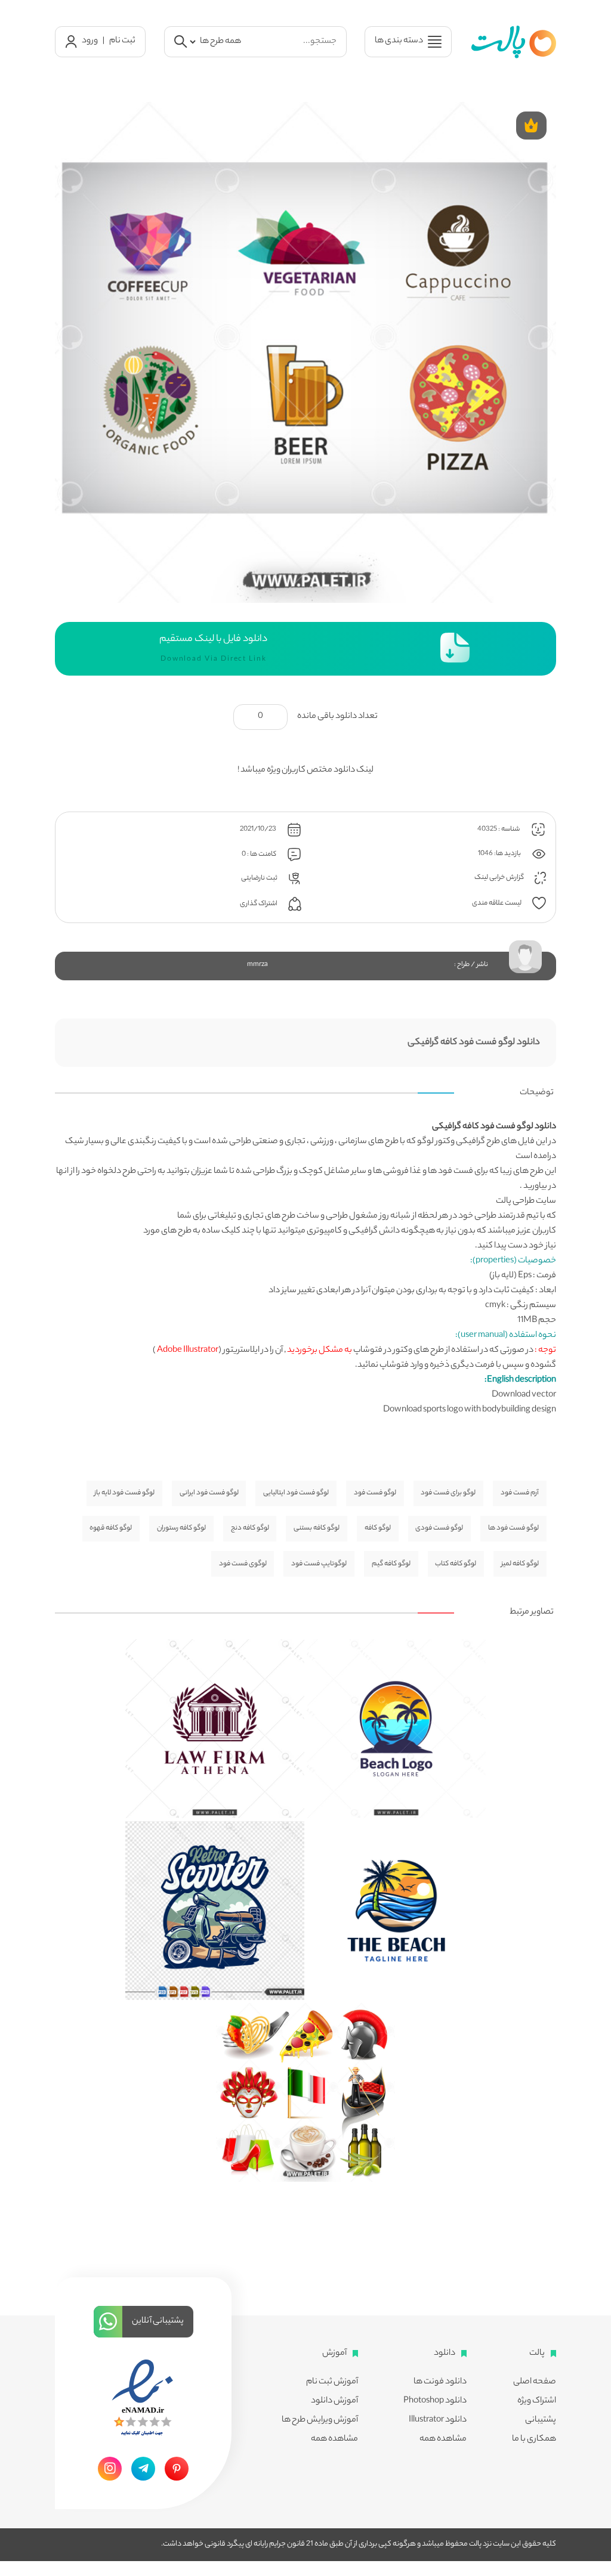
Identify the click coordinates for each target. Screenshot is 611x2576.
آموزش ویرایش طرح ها (320, 2420)
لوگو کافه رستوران (181, 1528)
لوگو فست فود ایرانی (209, 1493)
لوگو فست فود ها (513, 1528)
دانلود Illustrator (438, 2420)
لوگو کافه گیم (391, 1564)
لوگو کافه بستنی (317, 1528)
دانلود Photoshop (435, 2401)
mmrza (257, 965)
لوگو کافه (378, 1528)
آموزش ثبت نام (332, 2382)
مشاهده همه (443, 2439)
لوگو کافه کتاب (456, 1564)
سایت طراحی (534, 1202)
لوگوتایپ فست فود (319, 1564)
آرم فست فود (520, 1493)
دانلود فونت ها (440, 2382)
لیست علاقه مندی (497, 903)
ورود (90, 41)
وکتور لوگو (436, 1142)
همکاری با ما (534, 2439)
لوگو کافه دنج (250, 1528)
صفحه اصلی (535, 2382)
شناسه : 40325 (499, 829)
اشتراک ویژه (537, 2401)
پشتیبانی (541, 2420)
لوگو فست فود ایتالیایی (296, 1493)
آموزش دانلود (334, 2401)
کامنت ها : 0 (260, 855)
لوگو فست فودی (439, 1528)
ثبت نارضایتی (260, 878)
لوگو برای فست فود (448, 1493)
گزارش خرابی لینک (500, 878)
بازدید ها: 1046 (500, 854)
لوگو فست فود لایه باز (124, 1493)
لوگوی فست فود (243, 1564)
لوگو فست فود (375, 1493)
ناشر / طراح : (471, 965)
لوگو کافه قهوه (111, 1528)
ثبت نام (122, 41)
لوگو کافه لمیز (520, 1564)
